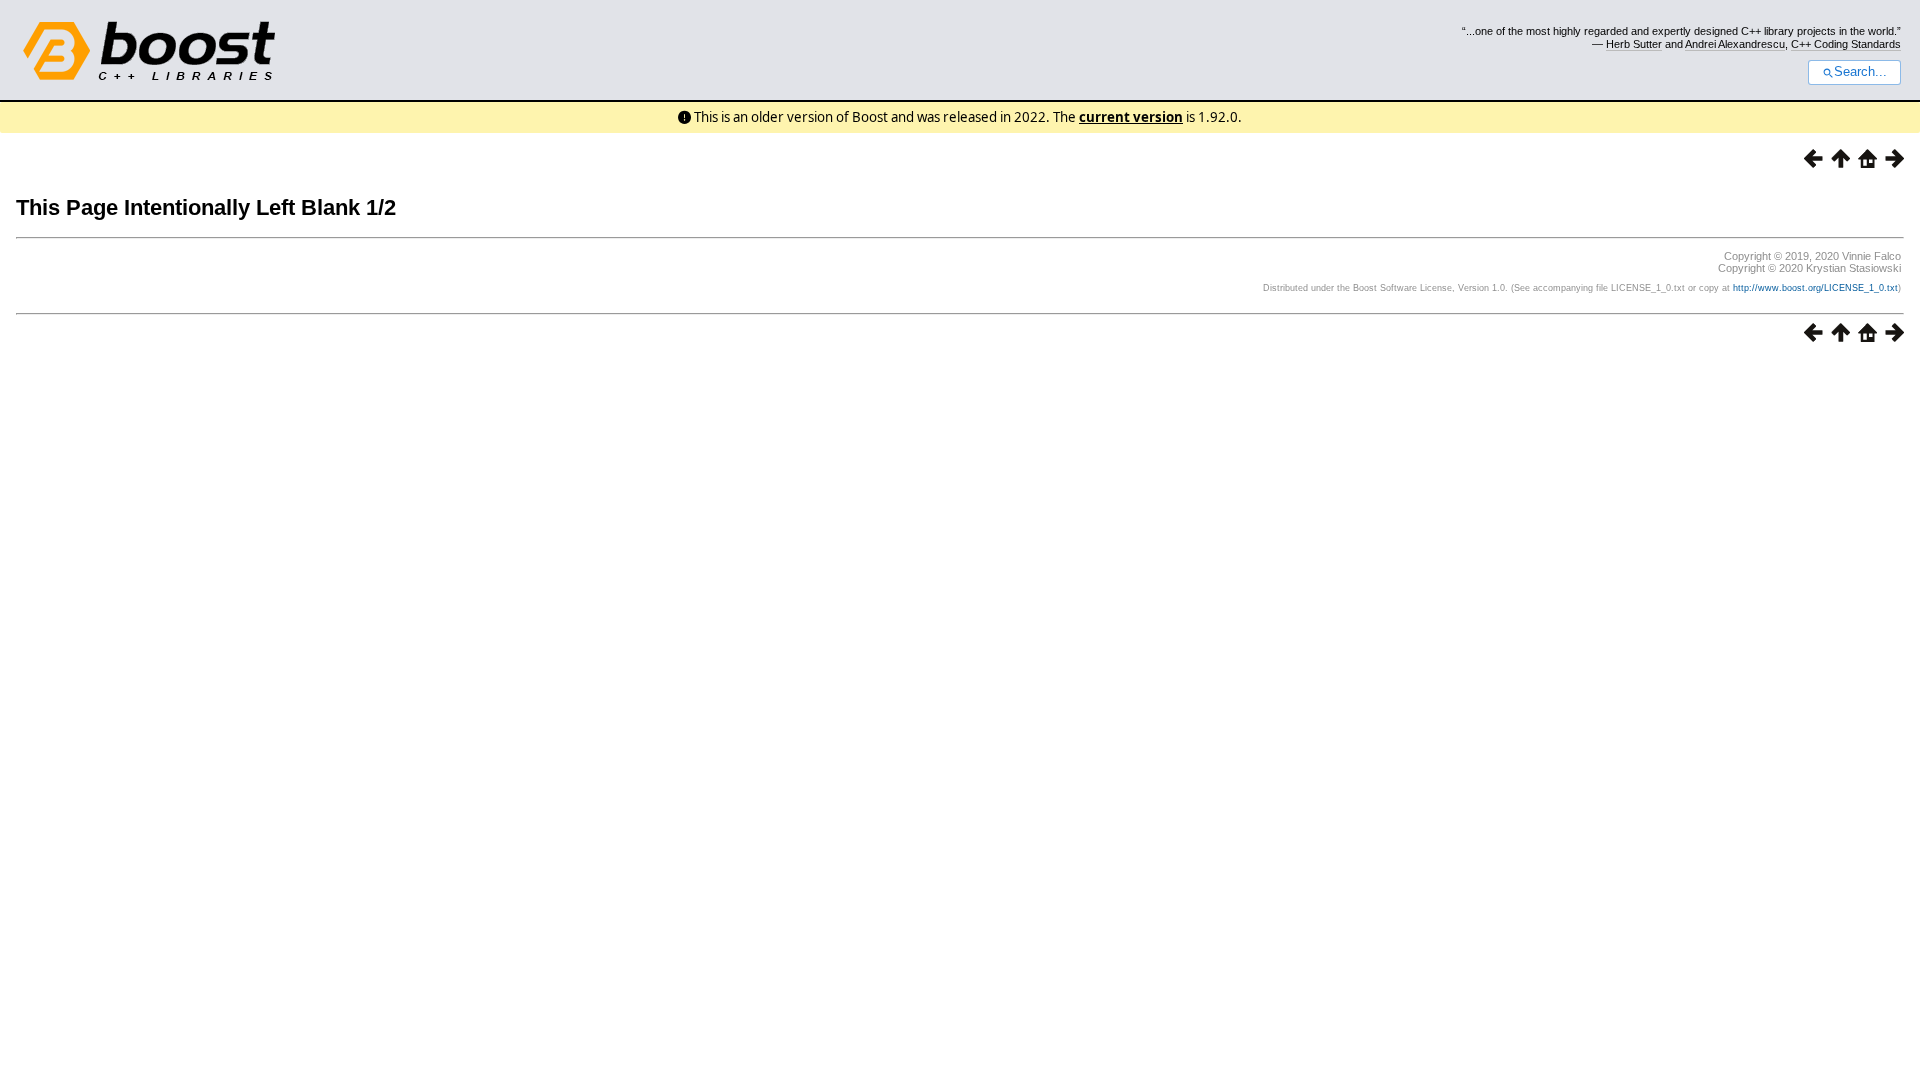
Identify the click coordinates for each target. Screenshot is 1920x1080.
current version (1131, 117)
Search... (1860, 72)
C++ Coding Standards (1846, 44)
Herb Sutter (1634, 44)
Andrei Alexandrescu (1735, 44)
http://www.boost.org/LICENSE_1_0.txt (1815, 288)
